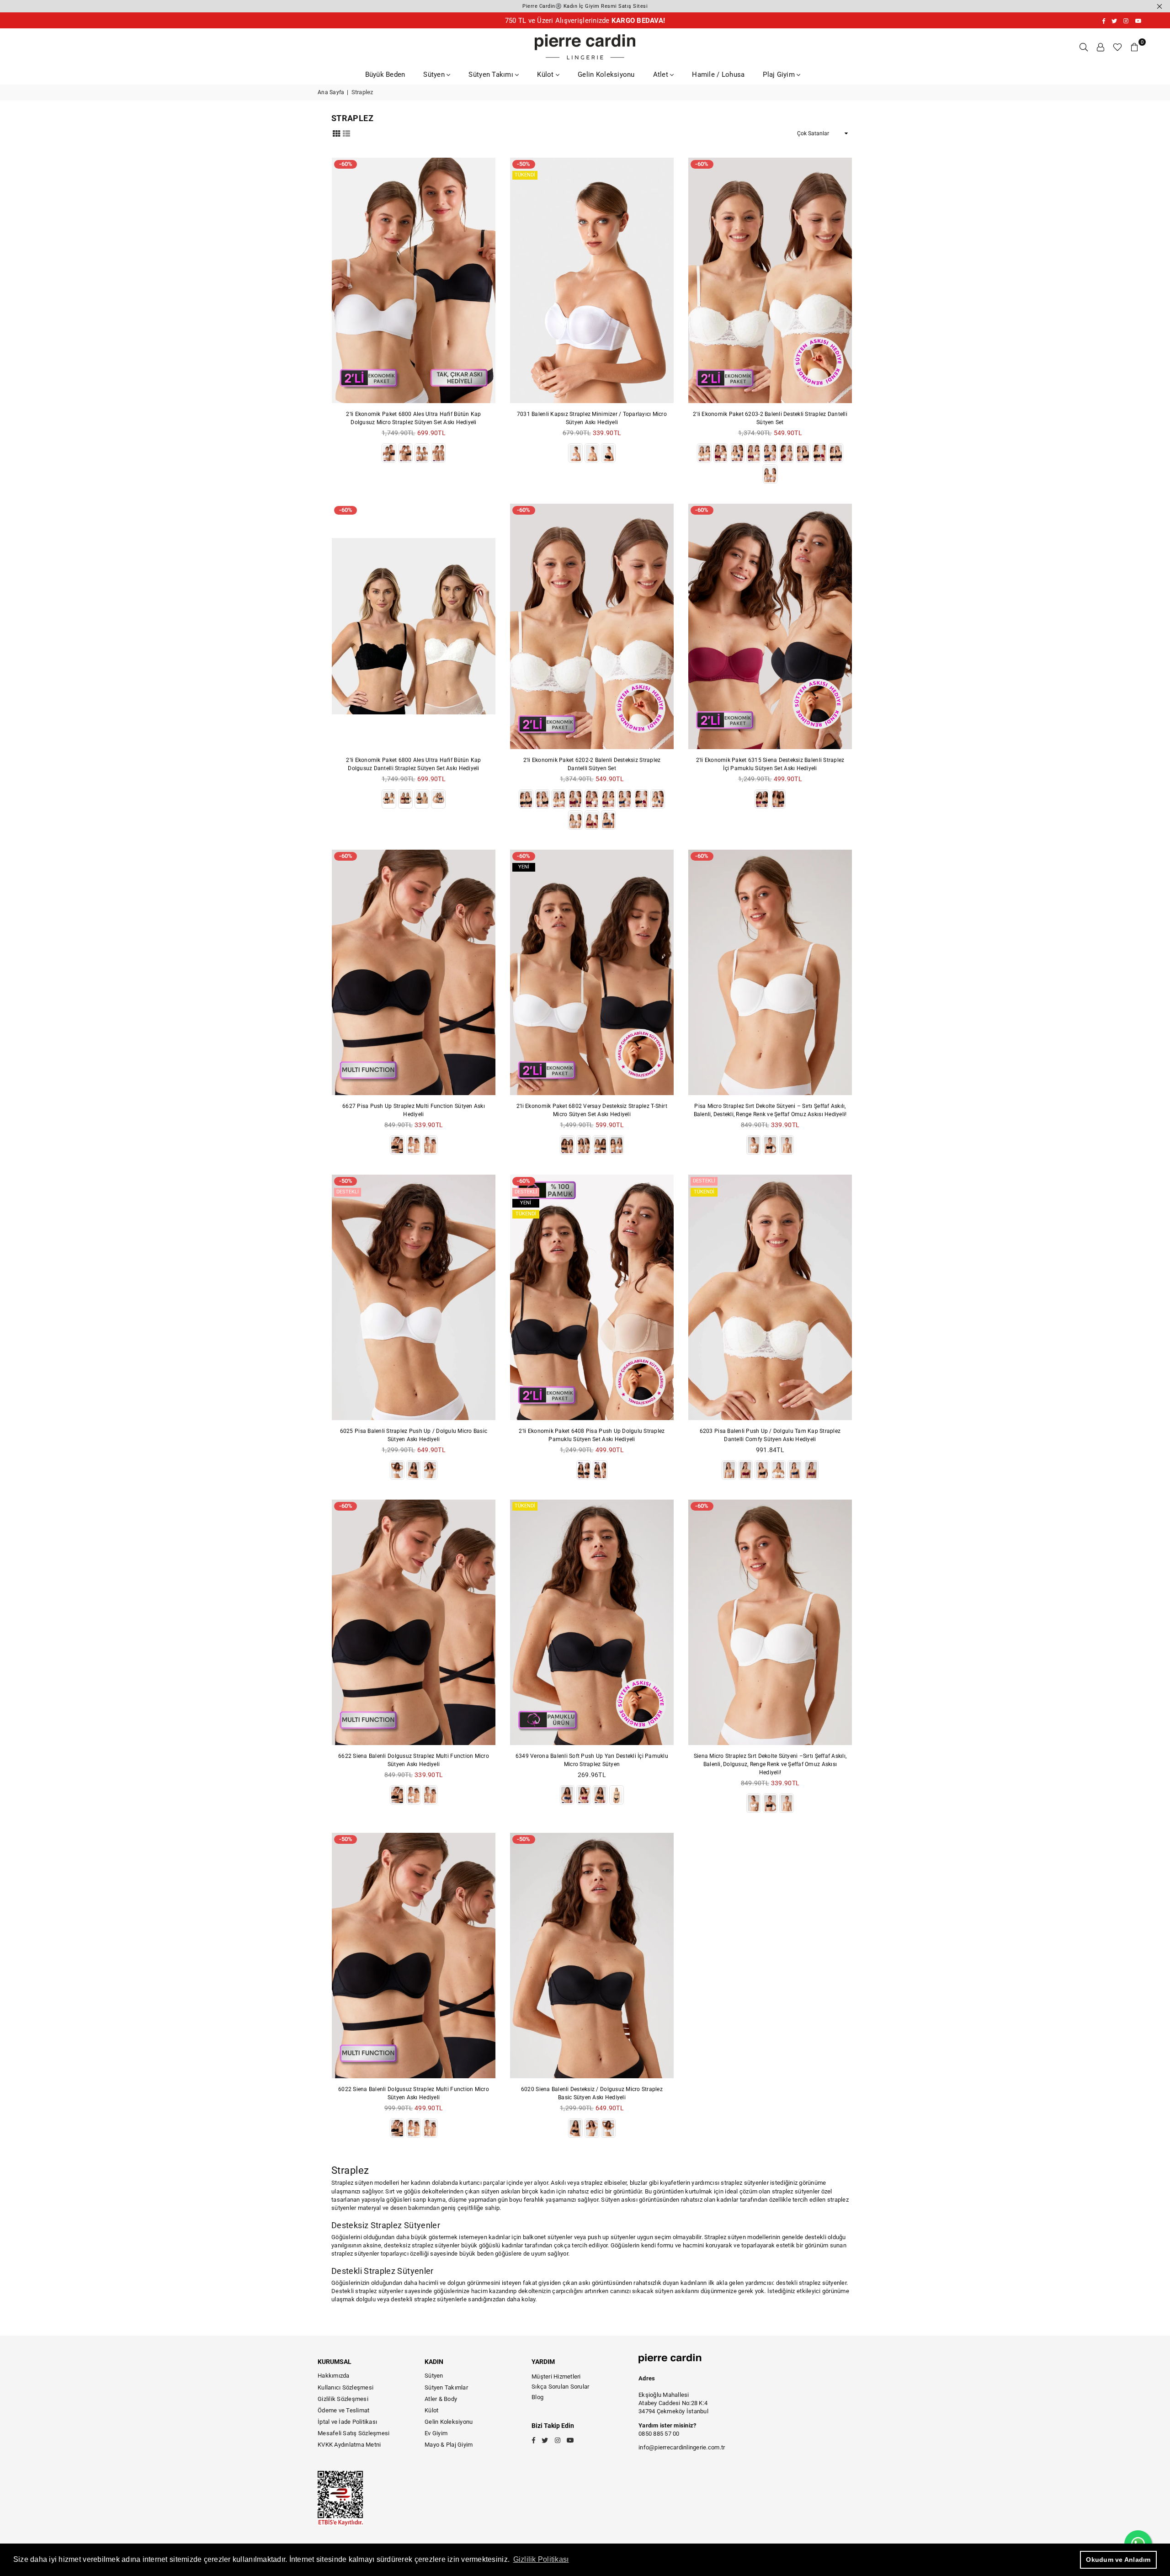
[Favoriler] (1117, 47)
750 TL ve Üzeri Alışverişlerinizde (585, 21)
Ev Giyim (436, 2433)
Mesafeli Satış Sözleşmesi (354, 2433)
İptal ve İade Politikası (347, 2422)
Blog (537, 2397)
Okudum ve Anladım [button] (1118, 2560)
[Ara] (1084, 47)
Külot (546, 75)
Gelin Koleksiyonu (606, 75)
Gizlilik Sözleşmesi (343, 2399)
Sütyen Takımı (492, 75)
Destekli (348, 1192)
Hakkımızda (334, 2376)
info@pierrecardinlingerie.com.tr (682, 2447)
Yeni (524, 867)
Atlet (662, 75)
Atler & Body (441, 2399)
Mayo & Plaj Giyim (449, 2445)
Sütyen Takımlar (446, 2387)
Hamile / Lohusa (718, 75)
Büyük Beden (385, 75)
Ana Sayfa (331, 92)
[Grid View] (336, 133)
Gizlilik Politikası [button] (541, 2559)
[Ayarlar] (1101, 47)
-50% (524, 164)
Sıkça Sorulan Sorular (560, 2387)
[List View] (346, 133)
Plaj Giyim (780, 75)
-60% (346, 164)
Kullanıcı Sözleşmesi (346, 2387)
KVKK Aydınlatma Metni (349, 2445)
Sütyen (435, 75)
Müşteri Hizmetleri (556, 2376)
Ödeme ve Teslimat (343, 2410)
